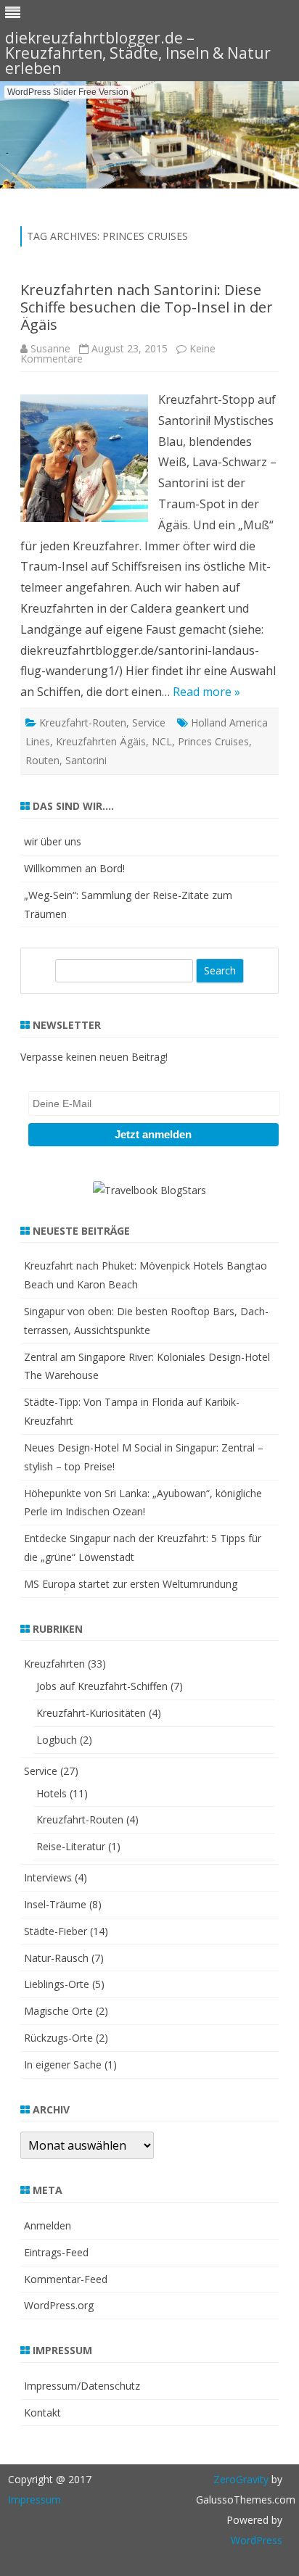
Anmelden (48, 2225)
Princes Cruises (213, 741)
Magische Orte (58, 2011)
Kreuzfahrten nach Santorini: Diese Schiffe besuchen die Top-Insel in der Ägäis (147, 307)
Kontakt (42, 2413)
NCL (162, 741)
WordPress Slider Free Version (68, 92)
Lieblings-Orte (57, 1984)
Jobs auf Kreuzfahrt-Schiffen (102, 1686)
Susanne (50, 348)
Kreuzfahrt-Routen (83, 722)
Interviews (48, 1877)
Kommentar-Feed (66, 2279)
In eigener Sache (63, 2064)
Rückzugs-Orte (58, 2038)
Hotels (52, 1793)
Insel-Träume (55, 1904)
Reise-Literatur (71, 1846)
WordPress (257, 2540)
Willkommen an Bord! (74, 868)
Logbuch (57, 1740)
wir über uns (53, 841)
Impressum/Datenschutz (82, 2386)
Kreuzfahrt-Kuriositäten (91, 1713)
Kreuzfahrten (54, 1664)
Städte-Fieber (56, 1931)
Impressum (34, 2500)
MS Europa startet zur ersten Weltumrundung (131, 1584)
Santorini (86, 760)
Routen (42, 760)
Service (149, 722)
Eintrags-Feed (56, 2252)
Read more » (206, 692)
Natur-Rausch (56, 1958)
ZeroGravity (241, 2479)
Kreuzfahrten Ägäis (101, 741)
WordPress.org (59, 2305)
